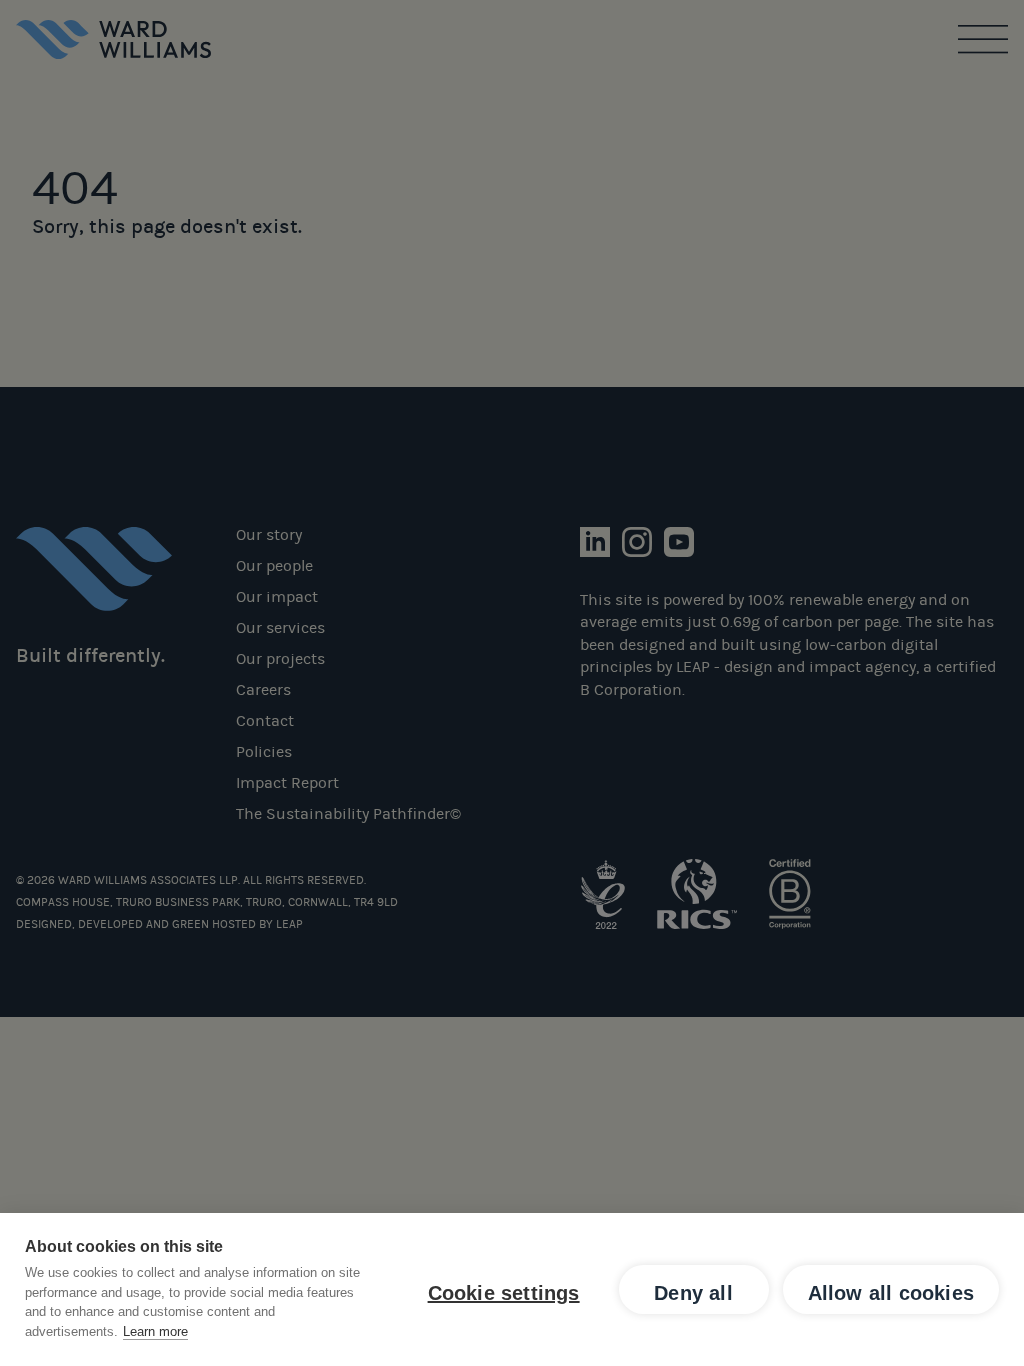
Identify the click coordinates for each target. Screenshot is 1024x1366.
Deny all (693, 1293)
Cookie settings (504, 1293)
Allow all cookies (891, 1293)
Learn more (155, 1331)
